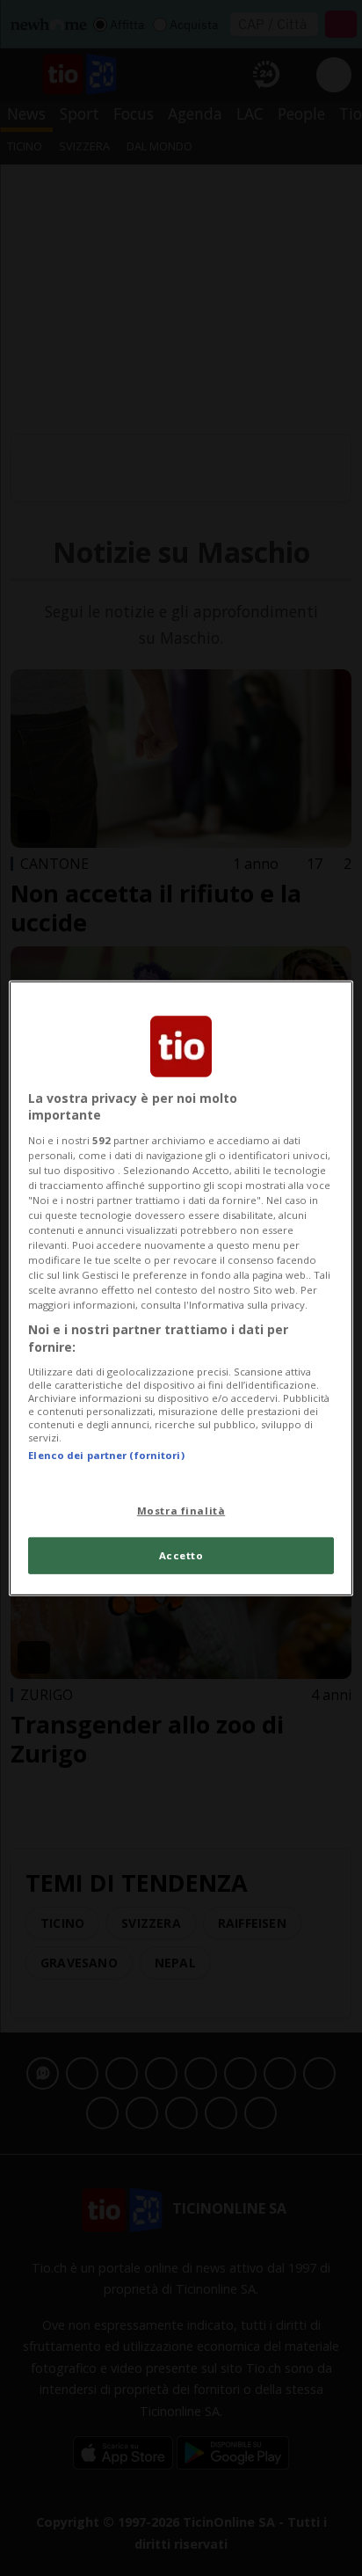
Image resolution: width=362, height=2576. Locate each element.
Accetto (181, 1555)
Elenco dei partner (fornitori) (106, 1454)
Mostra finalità (181, 1511)
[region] (181, 1288)
